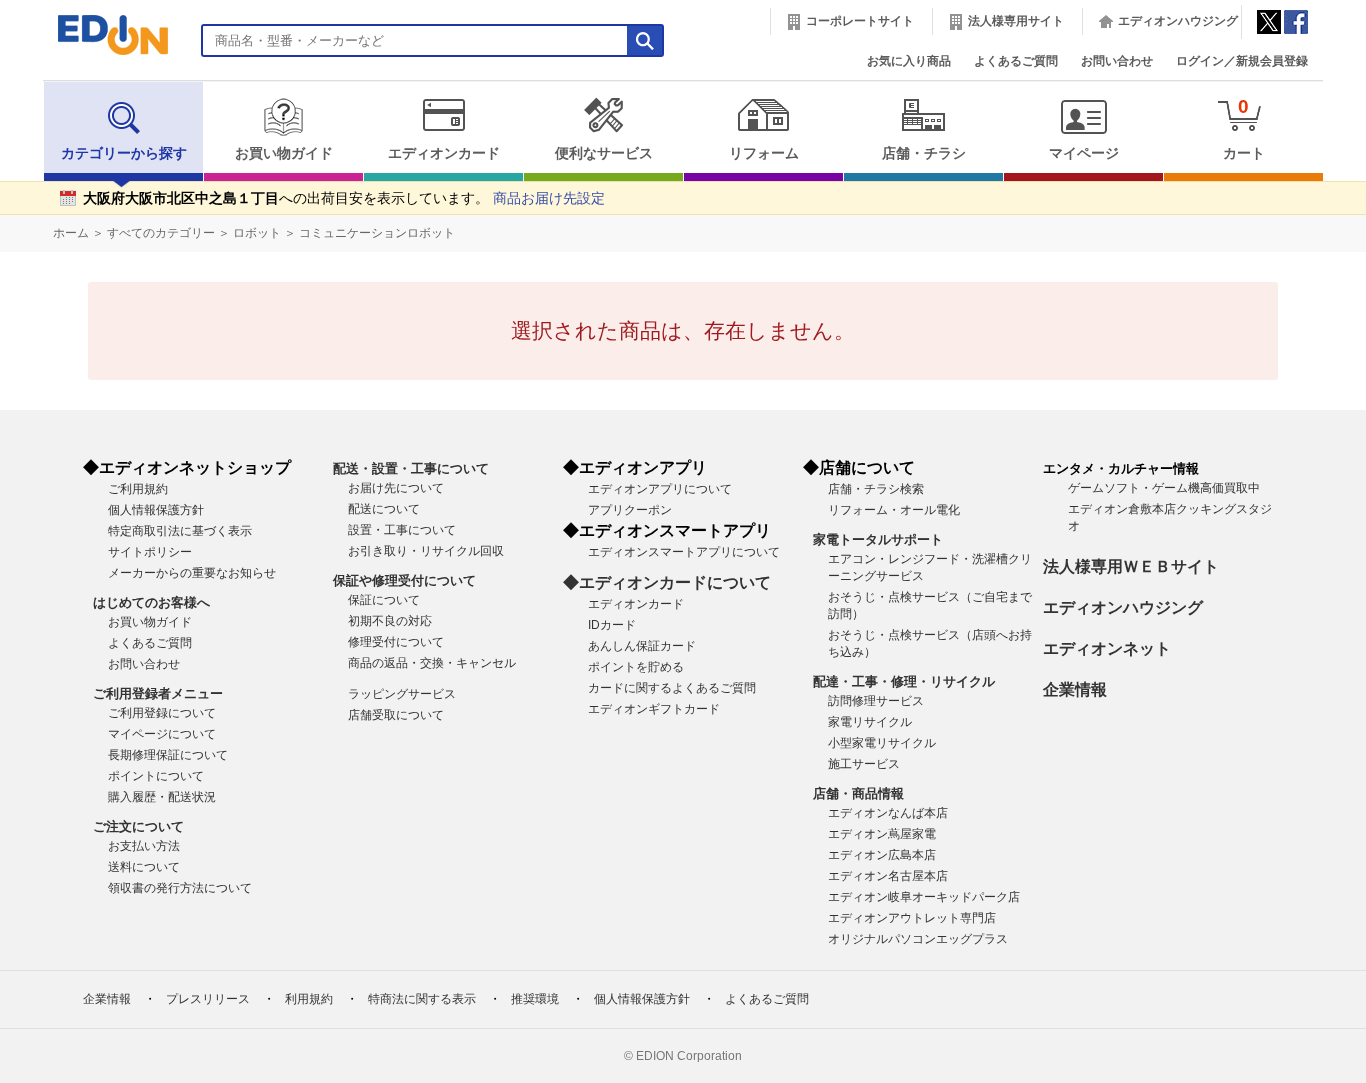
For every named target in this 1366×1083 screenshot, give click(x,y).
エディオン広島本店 (882, 855)
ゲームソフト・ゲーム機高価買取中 (1164, 488)
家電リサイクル (870, 722)
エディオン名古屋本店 (888, 876)
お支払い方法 (144, 846)
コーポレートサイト (860, 21)
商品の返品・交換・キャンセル (432, 663)
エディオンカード (444, 153)
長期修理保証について (168, 755)
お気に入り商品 (909, 61)
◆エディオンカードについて (667, 582)
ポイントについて (156, 776)
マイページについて (162, 734)
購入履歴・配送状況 (162, 797)
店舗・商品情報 (858, 793)
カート (1244, 128)
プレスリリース (208, 999)
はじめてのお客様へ (151, 602)
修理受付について (396, 642)
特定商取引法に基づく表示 (180, 531)
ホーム (71, 233)
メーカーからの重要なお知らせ (192, 573)
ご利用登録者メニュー (158, 693)
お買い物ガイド (284, 153)
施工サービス (864, 764)
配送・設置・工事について (411, 468)
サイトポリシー (150, 552)
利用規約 (309, 999)
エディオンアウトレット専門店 (912, 918)
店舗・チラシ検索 (876, 489)
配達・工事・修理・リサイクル (904, 681)
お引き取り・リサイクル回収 (426, 551)
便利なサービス (604, 153)
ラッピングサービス (402, 694)
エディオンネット (1107, 648)
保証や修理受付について (404, 580)
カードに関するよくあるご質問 (672, 688)
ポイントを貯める (636, 667)
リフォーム (764, 153)
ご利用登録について (162, 713)
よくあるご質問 (1016, 61)
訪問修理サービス (876, 701)
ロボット (257, 233)
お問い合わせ (1117, 61)
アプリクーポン (630, 510)
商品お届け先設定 (549, 198)
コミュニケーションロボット (377, 233)
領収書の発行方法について (180, 888)
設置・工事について (402, 530)
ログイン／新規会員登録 (1242, 61)
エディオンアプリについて (660, 489)
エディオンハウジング (1178, 21)
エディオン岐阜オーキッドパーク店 (924, 897)
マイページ (1084, 153)
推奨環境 (535, 999)
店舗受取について (396, 715)
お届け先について (396, 488)
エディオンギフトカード (654, 709)
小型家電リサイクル (882, 743)
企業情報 (1075, 689)
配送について (384, 509)
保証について (384, 600)
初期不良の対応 (390, 621)
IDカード (612, 625)
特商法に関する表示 (422, 999)
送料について (144, 867)
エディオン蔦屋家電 (882, 834)
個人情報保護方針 (156, 510)
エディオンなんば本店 (888, 813)
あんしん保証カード (642, 646)
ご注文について (138, 826)
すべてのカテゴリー (161, 233)
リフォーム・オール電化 (894, 510)
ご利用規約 (138, 489)
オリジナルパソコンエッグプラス (918, 939)
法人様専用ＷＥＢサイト (1131, 566)
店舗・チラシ (924, 153)
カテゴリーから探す (124, 153)
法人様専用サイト (1016, 21)
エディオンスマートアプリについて (684, 552)
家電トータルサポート (878, 539)
